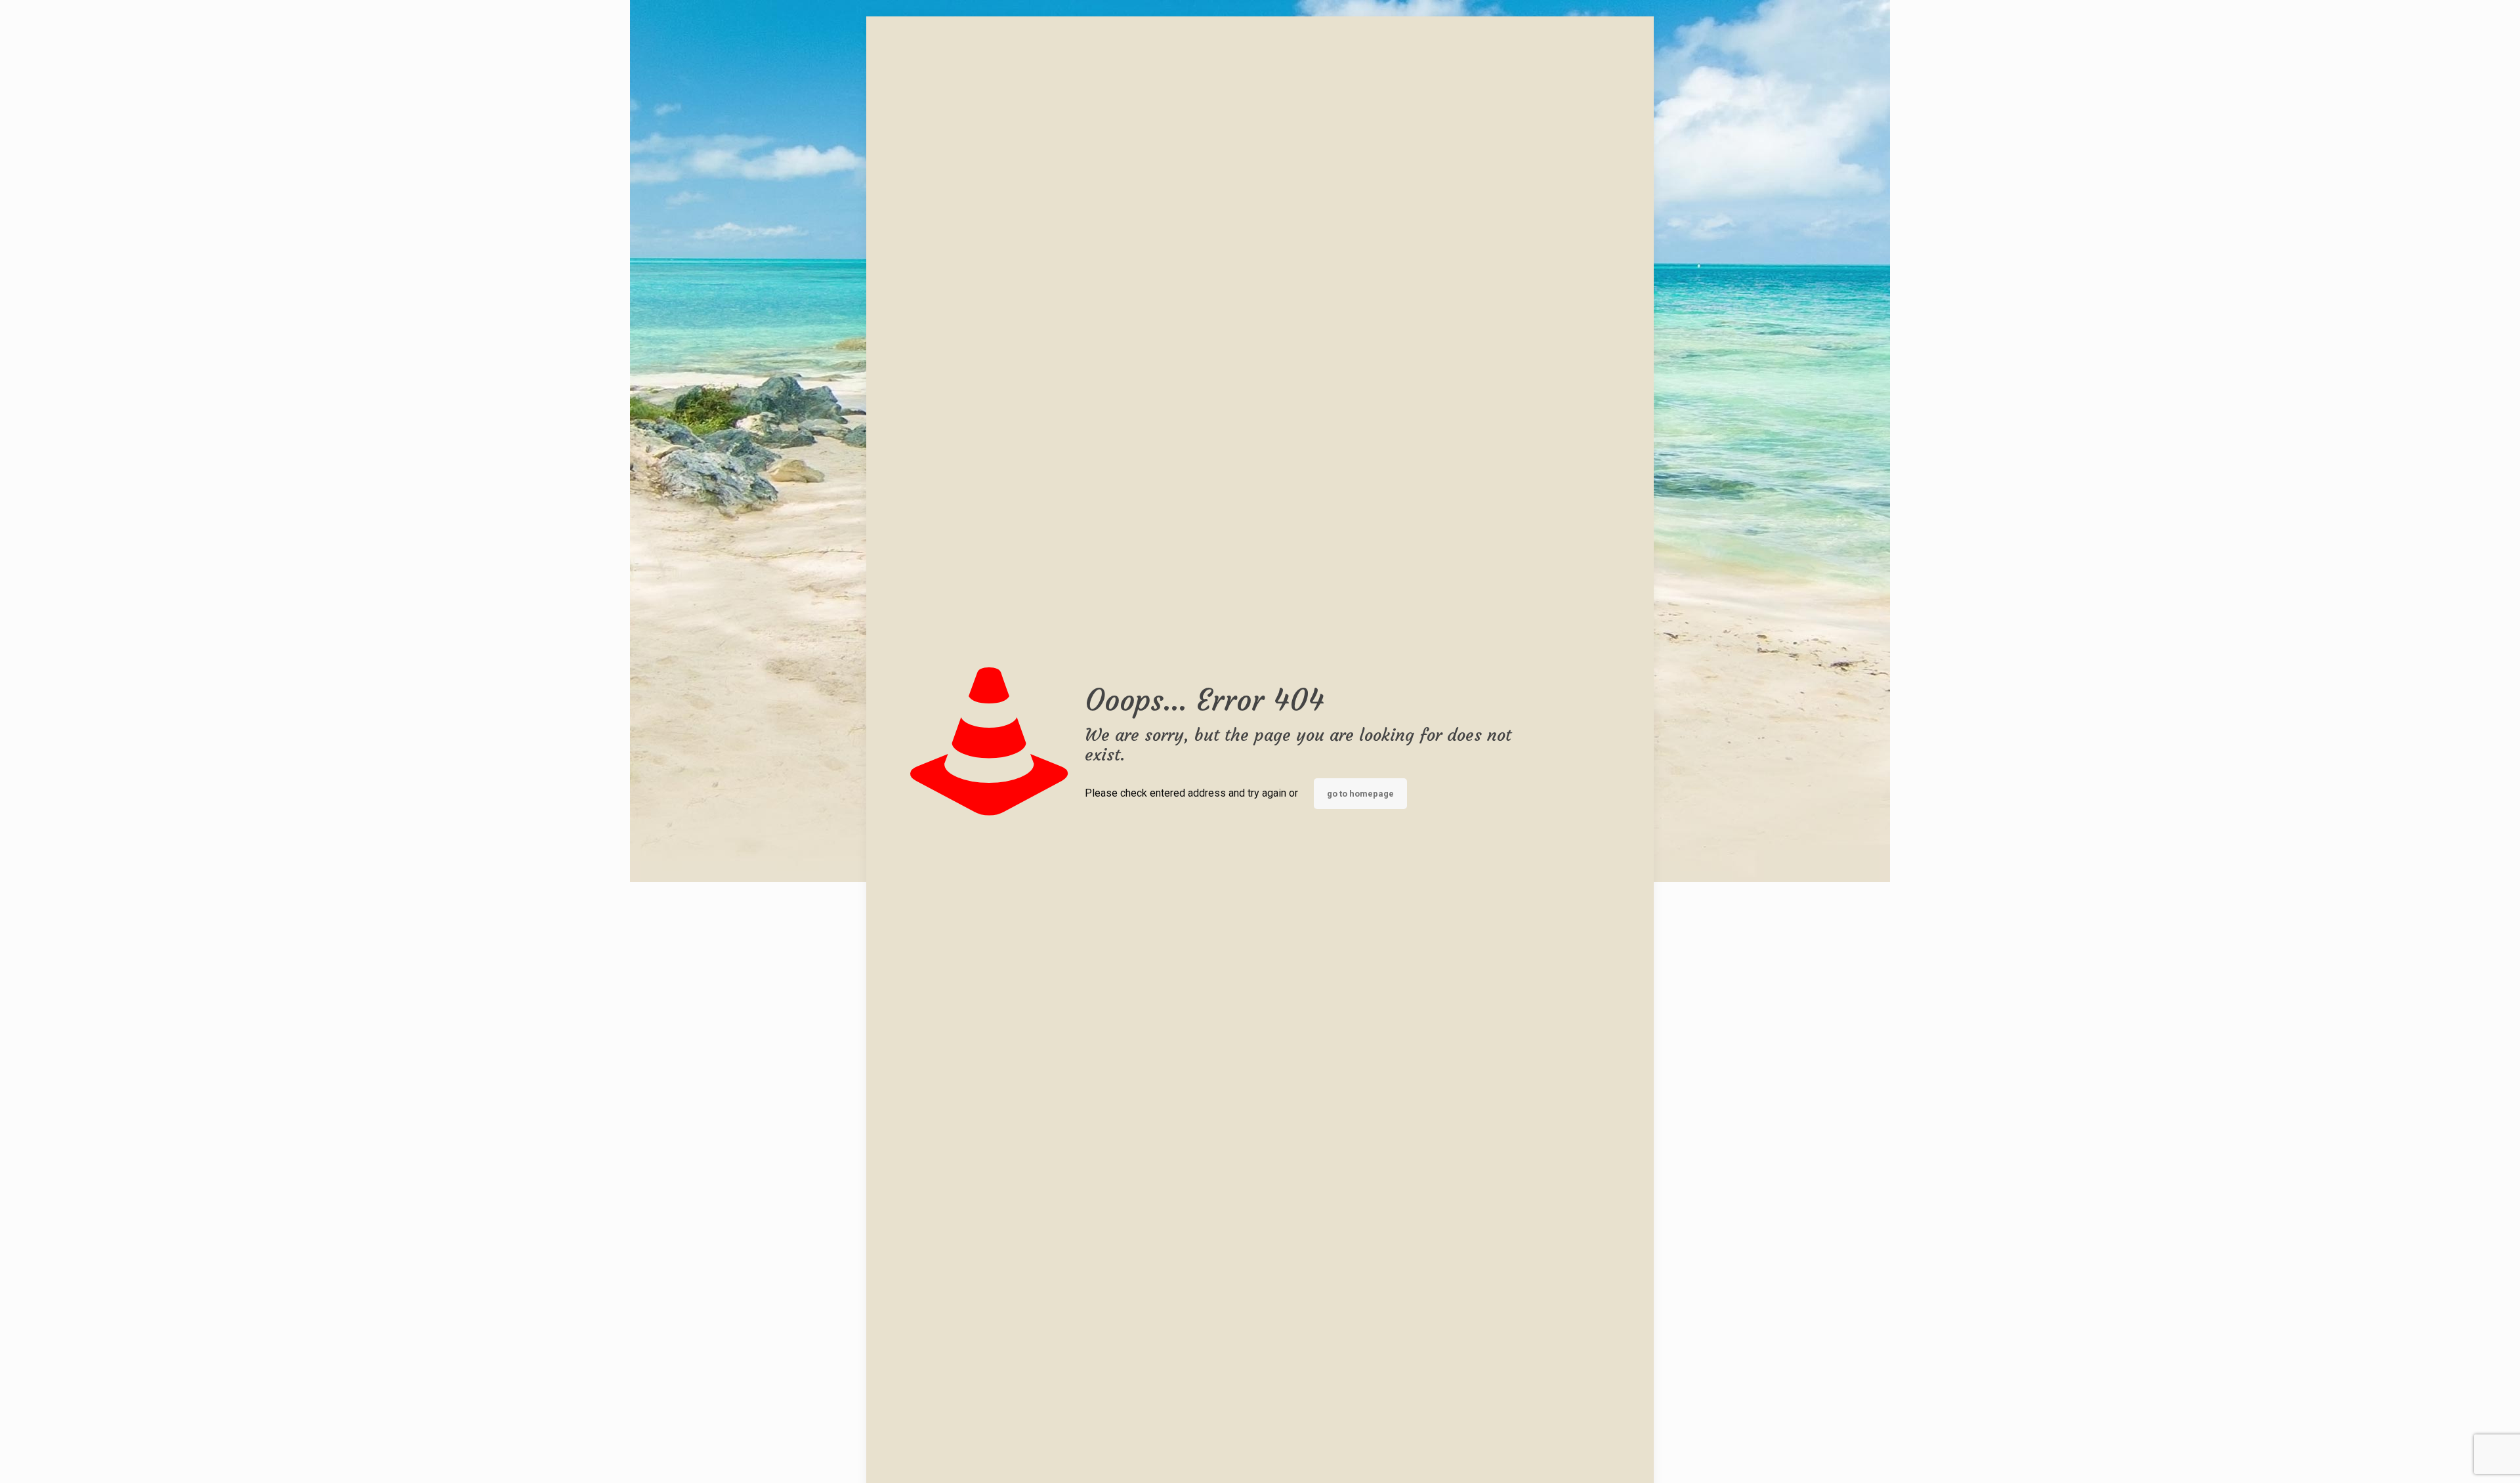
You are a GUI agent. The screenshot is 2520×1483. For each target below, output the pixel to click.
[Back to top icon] (2457, 1456)
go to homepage (1360, 794)
